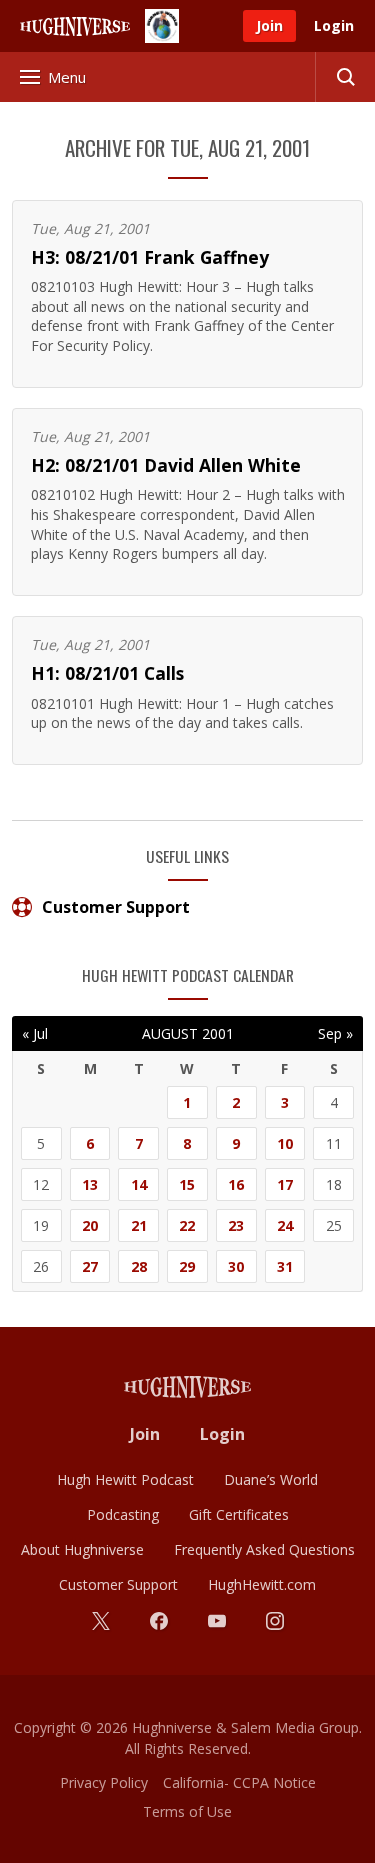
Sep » (335, 1033)
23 (236, 1225)
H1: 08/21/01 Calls (107, 673)
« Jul (35, 1033)
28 (139, 1266)
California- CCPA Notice (239, 1782)
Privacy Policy (104, 1782)
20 (90, 1225)
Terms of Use (187, 1811)
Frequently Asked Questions (264, 1549)
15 (187, 1184)
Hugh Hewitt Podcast (125, 1479)
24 (285, 1225)
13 (90, 1184)
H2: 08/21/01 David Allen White (166, 465)
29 (187, 1266)
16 (236, 1184)
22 (187, 1225)
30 (236, 1266)
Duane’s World (271, 1479)
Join (269, 25)
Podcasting (123, 1514)
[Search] (345, 77)
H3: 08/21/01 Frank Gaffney (150, 257)
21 (139, 1225)
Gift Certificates (239, 1514)
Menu (67, 77)
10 (285, 1143)
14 (139, 1184)
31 (285, 1266)
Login (334, 25)
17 (285, 1184)
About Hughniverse (82, 1549)
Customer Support (116, 907)
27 (90, 1266)
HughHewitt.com (262, 1584)
